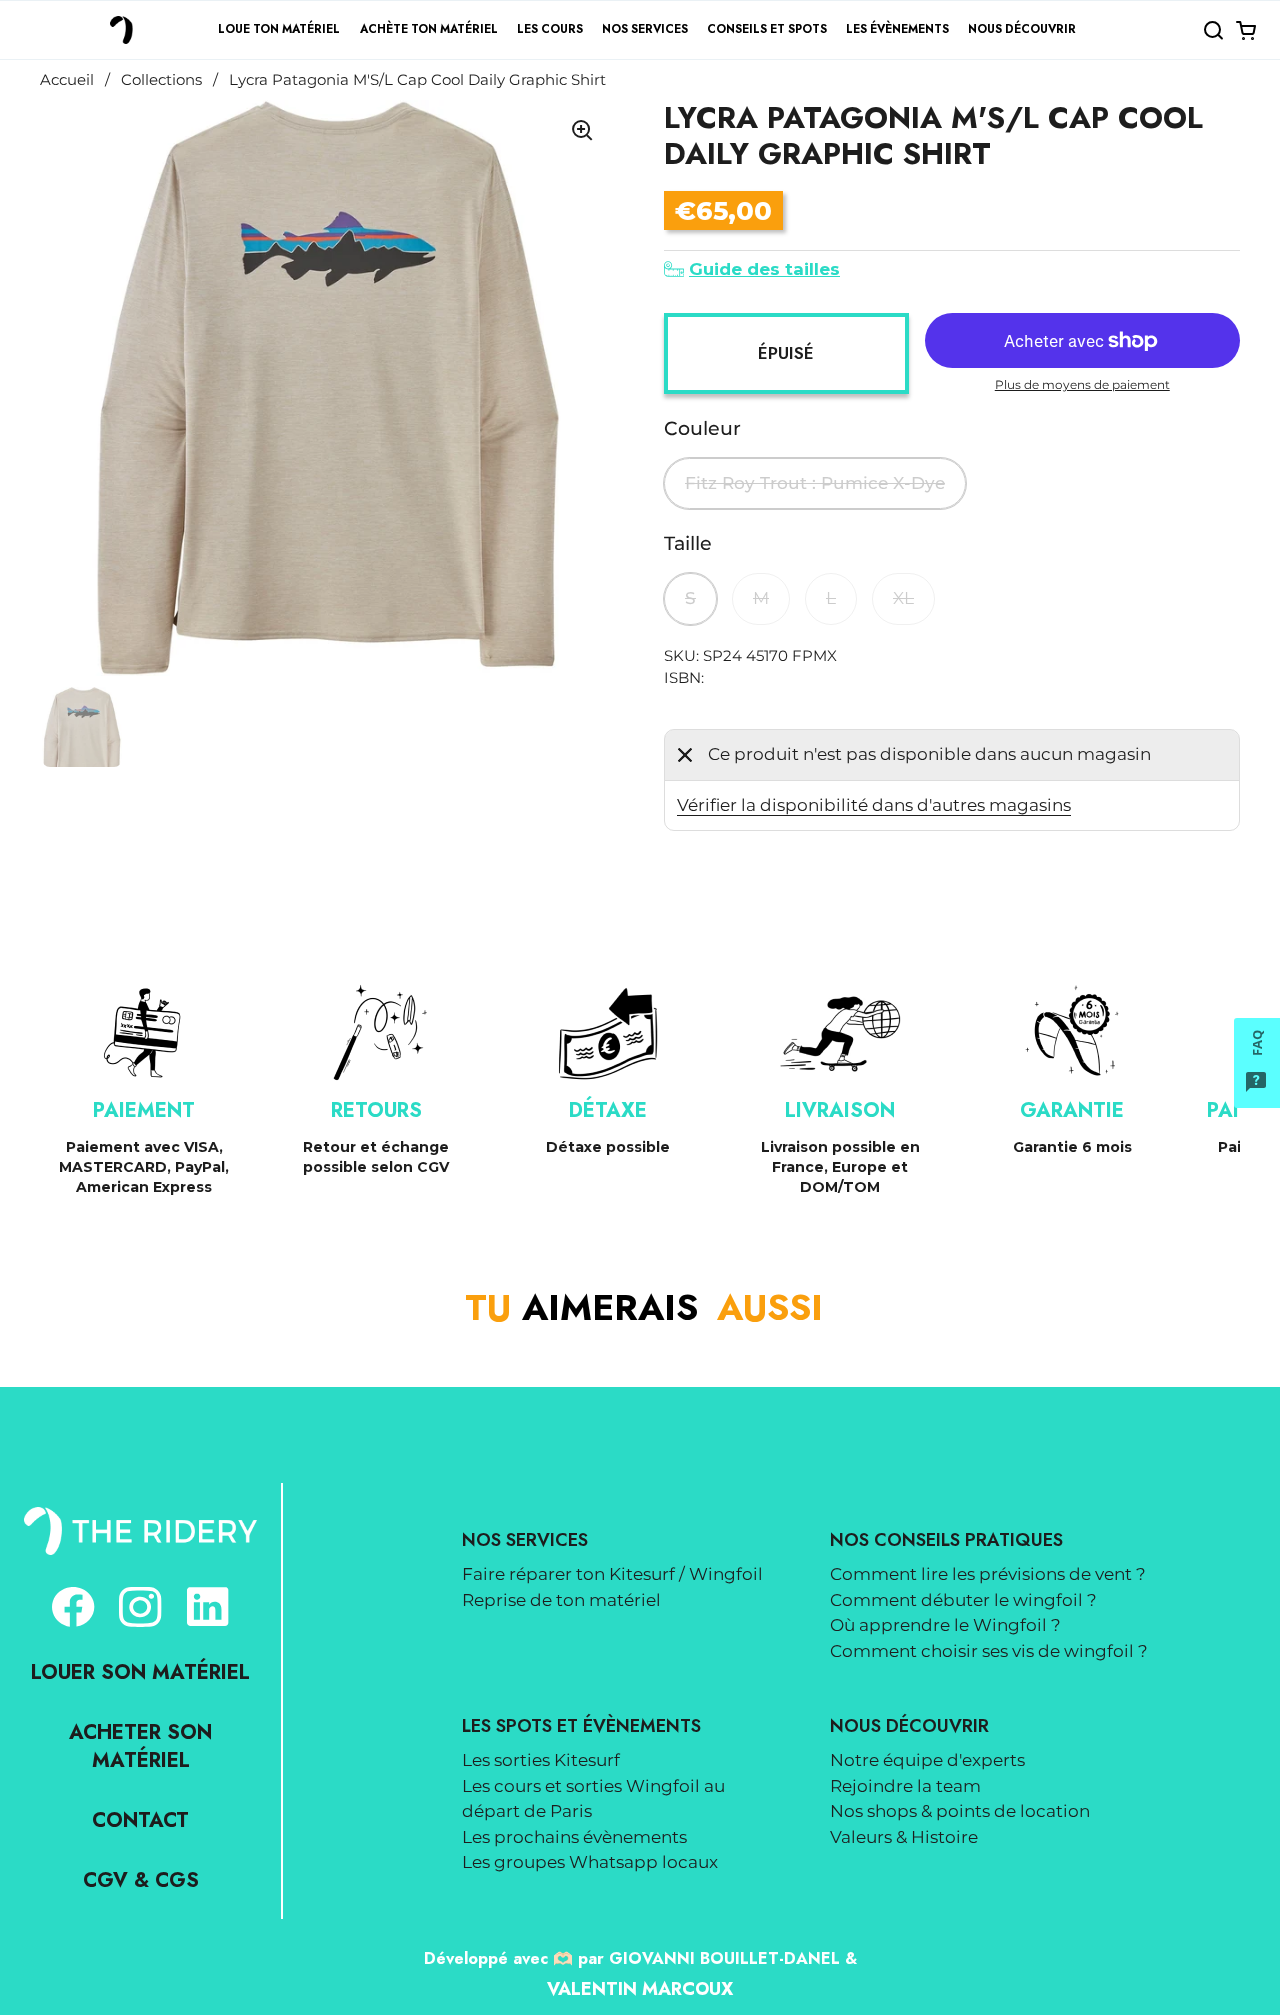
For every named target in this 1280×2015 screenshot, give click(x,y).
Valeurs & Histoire (904, 1837)
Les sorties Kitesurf (541, 1760)
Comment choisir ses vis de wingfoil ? (989, 1651)
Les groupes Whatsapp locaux (590, 1862)
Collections (161, 80)
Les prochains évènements (574, 1837)
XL (903, 598)
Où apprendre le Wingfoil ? (945, 1625)
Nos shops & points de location (960, 1811)
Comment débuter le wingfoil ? (963, 1600)
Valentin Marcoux (640, 1989)
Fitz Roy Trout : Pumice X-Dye (815, 483)
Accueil (67, 80)
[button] (1213, 30)
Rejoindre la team (905, 1786)
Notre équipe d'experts (927, 1760)
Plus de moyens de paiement (1082, 384)
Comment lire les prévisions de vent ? (988, 1574)
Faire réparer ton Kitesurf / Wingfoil (612, 1574)
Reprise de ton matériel (561, 1600)
